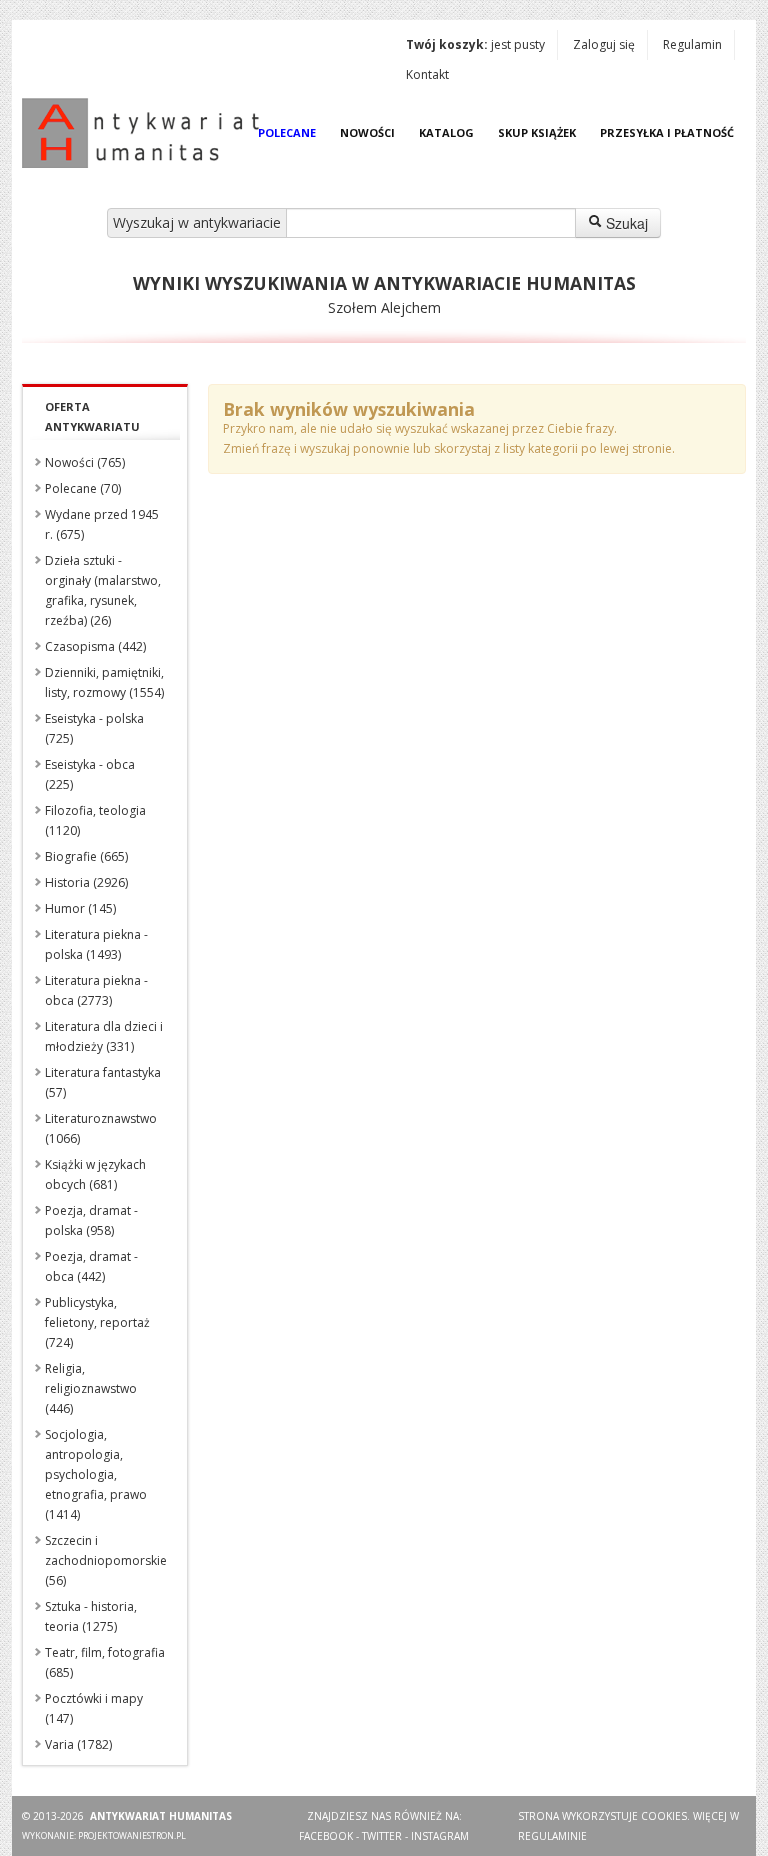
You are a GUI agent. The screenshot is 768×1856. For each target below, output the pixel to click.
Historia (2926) (86, 882)
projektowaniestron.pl (132, 1835)
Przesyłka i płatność (667, 132)
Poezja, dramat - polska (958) (91, 1220)
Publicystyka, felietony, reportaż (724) (97, 1322)
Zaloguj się (604, 44)
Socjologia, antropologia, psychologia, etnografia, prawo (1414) (96, 1474)
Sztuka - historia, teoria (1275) (91, 1616)
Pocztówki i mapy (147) (94, 1708)
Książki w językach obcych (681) (95, 1174)
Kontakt (427, 74)
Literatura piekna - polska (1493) (96, 944)
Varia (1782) (78, 1744)
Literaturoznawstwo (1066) (101, 1128)
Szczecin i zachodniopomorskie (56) (106, 1560)
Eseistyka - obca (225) (90, 774)
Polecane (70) (83, 488)
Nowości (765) (85, 462)
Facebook (326, 1836)
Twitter (382, 1836)
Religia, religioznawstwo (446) (91, 1388)
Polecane (287, 132)
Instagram (440, 1836)
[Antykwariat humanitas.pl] (146, 133)
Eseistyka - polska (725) (94, 728)
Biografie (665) (86, 856)
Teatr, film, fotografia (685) (105, 1662)
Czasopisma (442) (95, 646)
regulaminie (552, 1836)
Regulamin (692, 44)
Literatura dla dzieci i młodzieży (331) (104, 1036)
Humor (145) (80, 908)
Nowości (367, 132)
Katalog (446, 132)
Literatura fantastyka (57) (103, 1082)
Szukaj (625, 223)
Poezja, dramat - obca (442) (91, 1266)
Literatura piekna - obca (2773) (96, 990)
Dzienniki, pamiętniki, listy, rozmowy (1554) (104, 682)
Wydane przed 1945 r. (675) (102, 524)
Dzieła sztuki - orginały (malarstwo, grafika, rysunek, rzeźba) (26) (103, 590)
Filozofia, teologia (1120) (95, 820)
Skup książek (537, 132)
